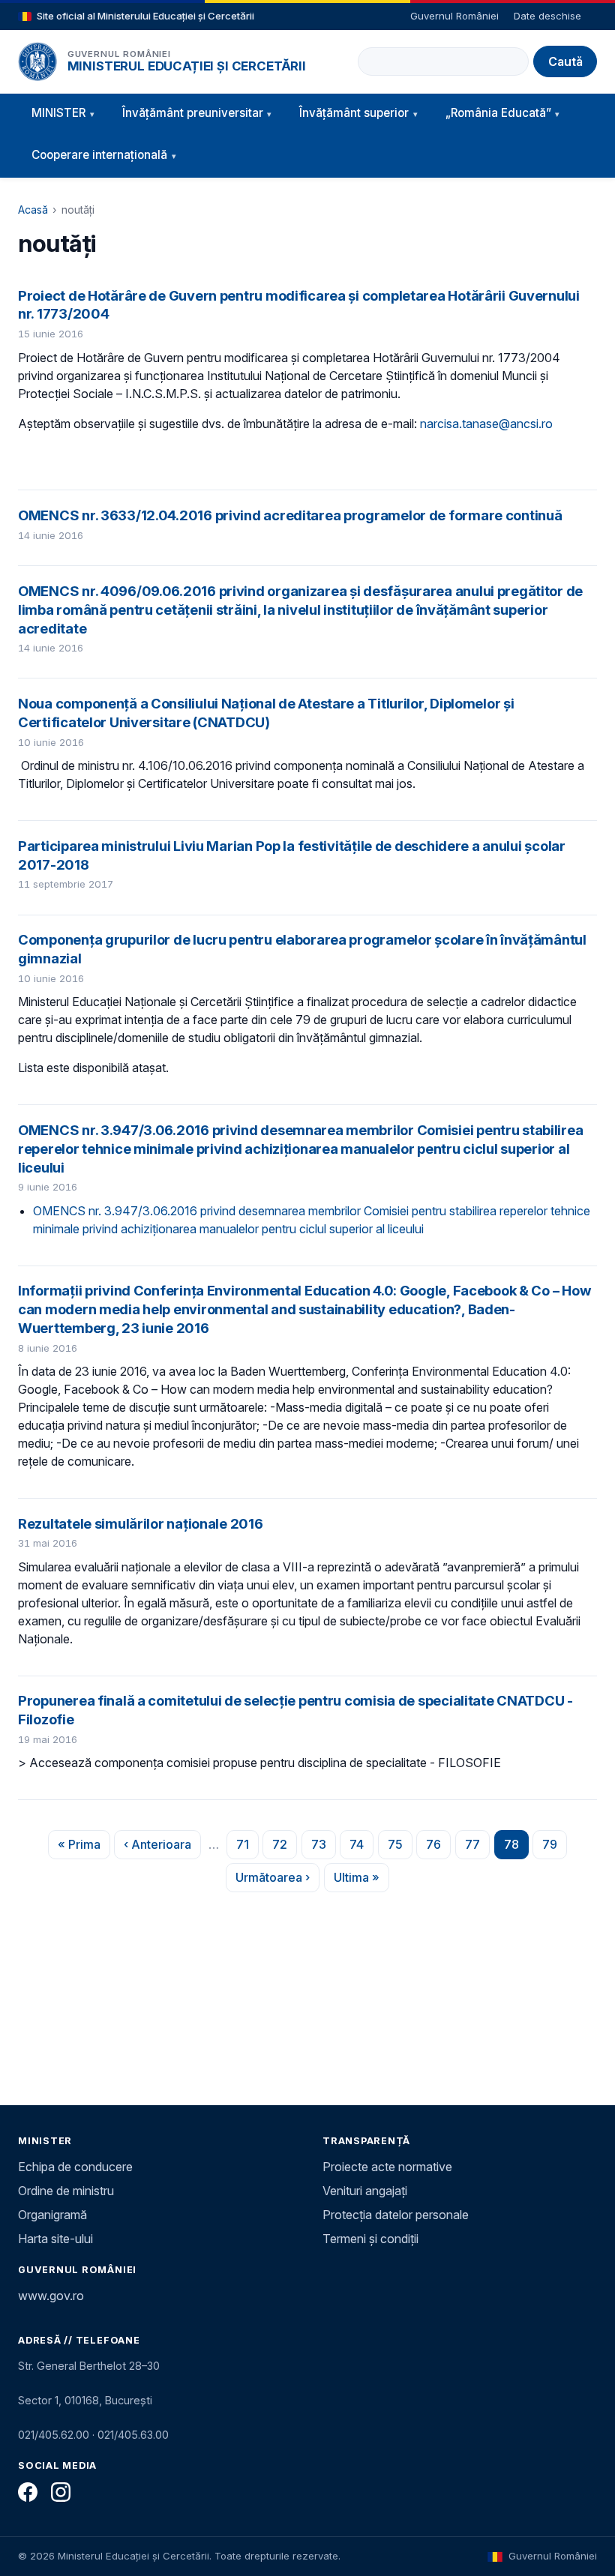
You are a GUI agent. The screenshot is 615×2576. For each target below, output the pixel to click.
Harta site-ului (55, 2239)
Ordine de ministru (66, 2191)
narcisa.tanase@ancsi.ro (486, 424)
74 (361, 1848)
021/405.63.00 (133, 2435)
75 (400, 1848)
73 (324, 1848)
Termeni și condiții (370, 2239)
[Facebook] (28, 2492)
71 (247, 1848)
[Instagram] (61, 2492)
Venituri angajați (365, 2191)
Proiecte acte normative (387, 2167)
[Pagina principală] (37, 61)
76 (438, 1848)
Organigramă (52, 2215)
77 (477, 1848)
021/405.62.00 (54, 2435)
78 (516, 1848)
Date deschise (547, 16)
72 (285, 1848)
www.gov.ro (51, 2296)
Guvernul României (454, 16)
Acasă (33, 210)
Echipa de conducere (75, 2167)
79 (555, 1848)
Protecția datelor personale (396, 2215)
